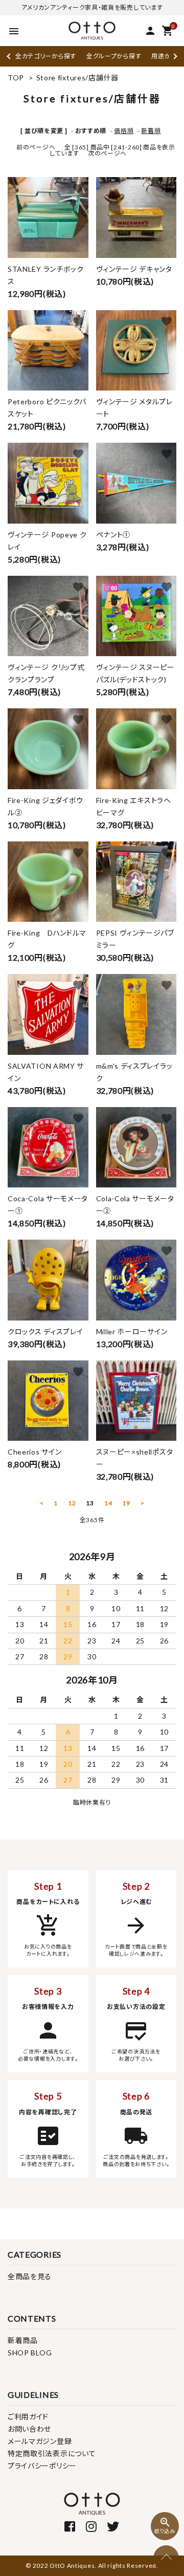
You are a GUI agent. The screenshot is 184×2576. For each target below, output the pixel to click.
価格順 (124, 131)
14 (108, 1503)
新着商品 (23, 2340)
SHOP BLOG (30, 2353)
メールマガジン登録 (40, 2441)
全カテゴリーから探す (46, 56)
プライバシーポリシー (42, 2466)
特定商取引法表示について (52, 2453)
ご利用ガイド (28, 2417)
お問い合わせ (29, 2429)
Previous (9, 56)
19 (126, 1503)
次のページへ (107, 153)
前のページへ (36, 147)
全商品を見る (30, 2276)
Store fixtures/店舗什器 (77, 78)
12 (72, 1503)
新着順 (151, 131)
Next (174, 56)
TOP (16, 78)
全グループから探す (114, 56)
